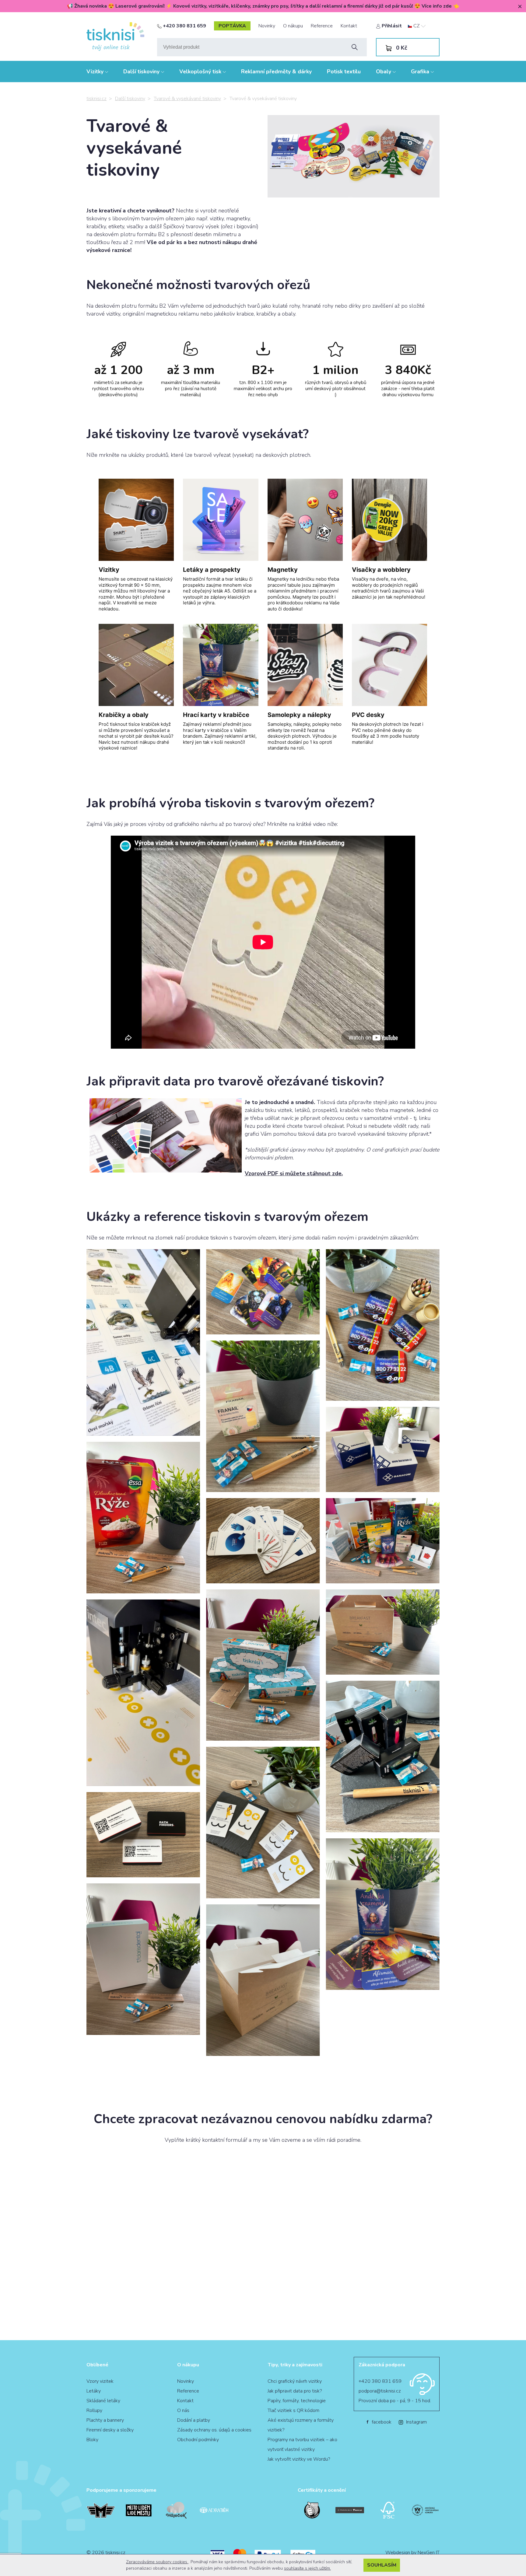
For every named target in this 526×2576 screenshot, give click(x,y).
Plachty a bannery (105, 2420)
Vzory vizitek (100, 2381)
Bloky (92, 2440)
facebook (379, 2422)
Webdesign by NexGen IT (412, 2553)
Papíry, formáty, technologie (297, 2401)
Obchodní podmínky (198, 2440)
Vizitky (96, 72)
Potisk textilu (344, 72)
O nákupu (293, 26)
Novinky (267, 26)
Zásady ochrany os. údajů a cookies (214, 2430)
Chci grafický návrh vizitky (295, 2381)
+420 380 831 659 (184, 26)
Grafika (421, 72)
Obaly (384, 72)
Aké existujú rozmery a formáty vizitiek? (301, 2425)
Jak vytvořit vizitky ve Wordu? (299, 2459)
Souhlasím (382, 2565)
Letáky (94, 2391)
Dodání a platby (194, 2420)
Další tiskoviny (142, 72)
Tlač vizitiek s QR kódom (293, 2410)
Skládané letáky (103, 2401)
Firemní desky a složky (110, 2430)
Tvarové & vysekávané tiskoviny (187, 99)
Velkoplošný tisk (201, 72)
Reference (322, 26)
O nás (183, 2410)
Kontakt (349, 26)
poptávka (232, 26)
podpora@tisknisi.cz (380, 2391)
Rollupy (94, 2410)
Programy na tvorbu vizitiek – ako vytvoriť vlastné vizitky (302, 2445)
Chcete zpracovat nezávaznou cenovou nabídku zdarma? (263, 2119)
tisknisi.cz (96, 99)
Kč (402, 48)
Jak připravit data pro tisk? (295, 2391)
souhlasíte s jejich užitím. (307, 2568)
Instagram (416, 2422)
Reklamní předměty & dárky (276, 72)
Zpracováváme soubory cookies (157, 2562)
